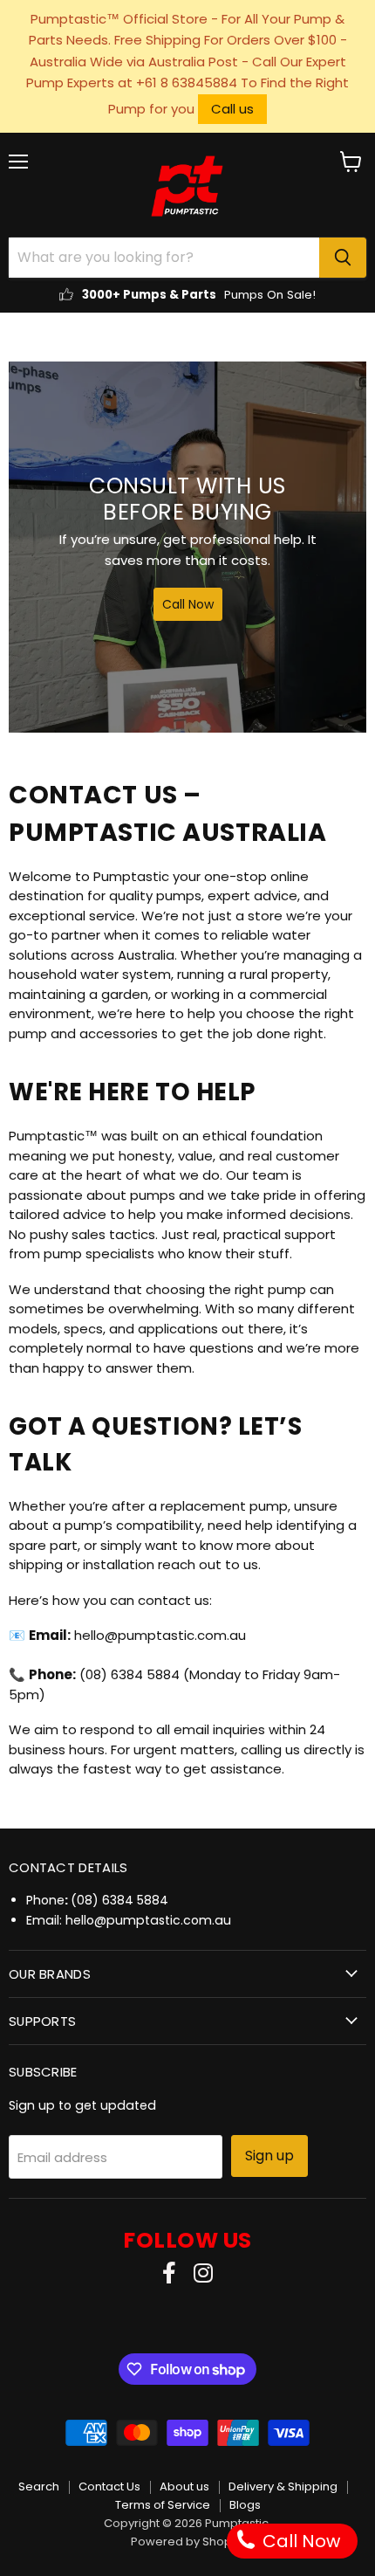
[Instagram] (203, 2274)
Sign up (269, 2156)
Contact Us (109, 2486)
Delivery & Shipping (283, 2486)
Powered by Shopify (187, 2542)
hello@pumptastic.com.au (148, 1920)
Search (39, 2486)
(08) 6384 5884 (119, 1900)
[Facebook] (169, 2274)
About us (184, 2486)
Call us (232, 109)
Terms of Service (163, 2505)
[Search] (343, 258)
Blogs (245, 2505)
